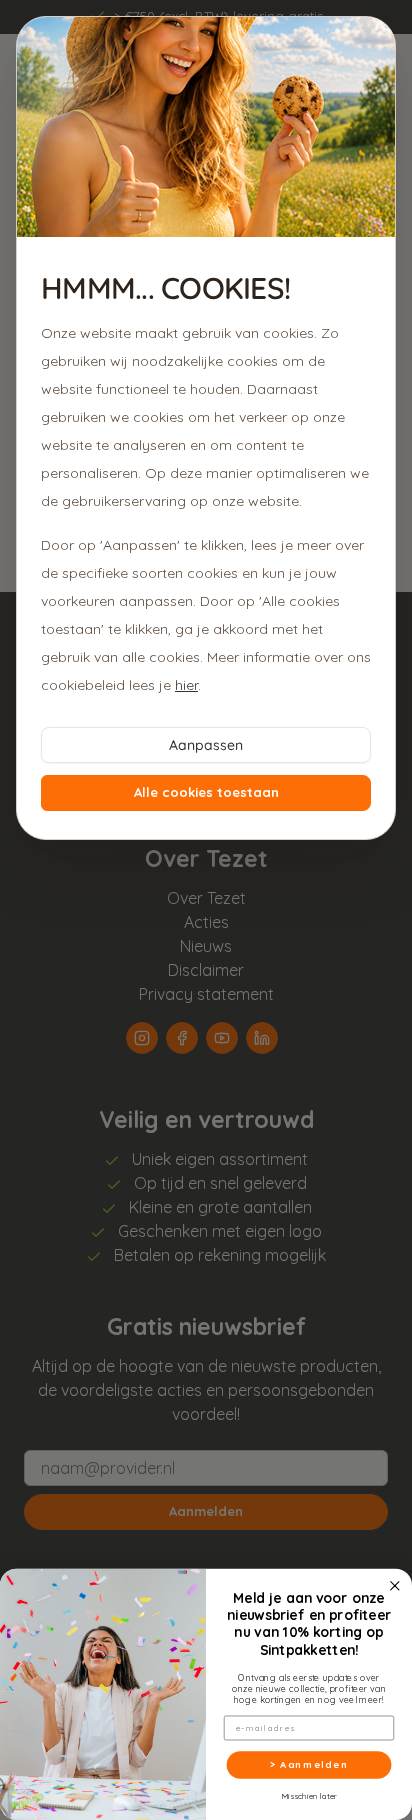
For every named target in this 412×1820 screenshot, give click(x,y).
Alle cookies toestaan (206, 792)
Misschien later (309, 1796)
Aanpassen (206, 745)
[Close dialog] (395, 1586)
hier (186, 685)
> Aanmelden (309, 1765)
